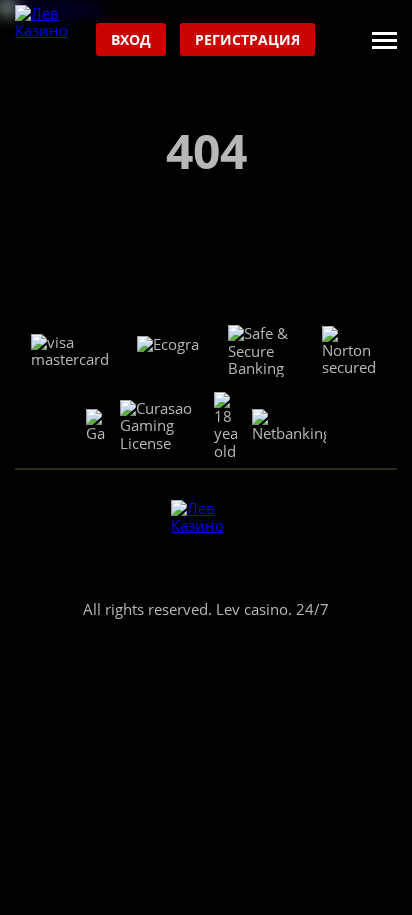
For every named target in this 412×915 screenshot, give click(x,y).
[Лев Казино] (50, 40)
